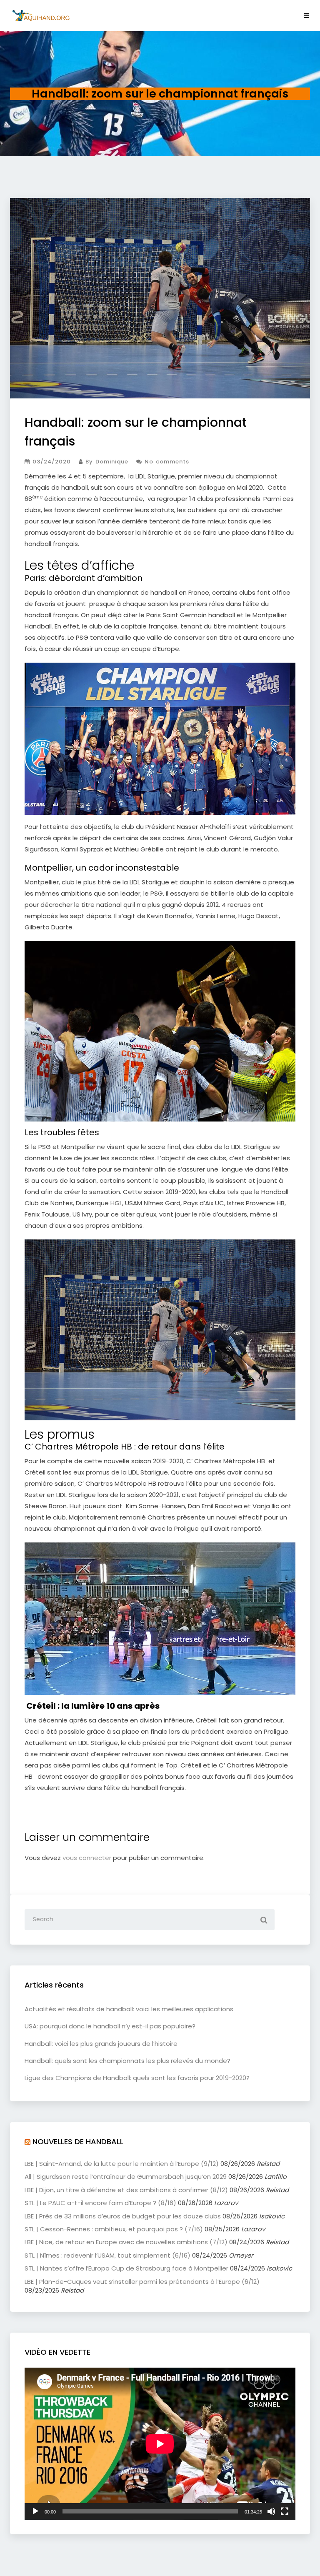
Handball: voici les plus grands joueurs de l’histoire (101, 2044)
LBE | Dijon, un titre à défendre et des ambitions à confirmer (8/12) (126, 2190)
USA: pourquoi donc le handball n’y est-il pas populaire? (110, 2026)
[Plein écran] (285, 2511)
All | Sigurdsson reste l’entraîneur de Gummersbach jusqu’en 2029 (126, 2177)
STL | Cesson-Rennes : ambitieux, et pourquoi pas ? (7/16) (114, 2229)
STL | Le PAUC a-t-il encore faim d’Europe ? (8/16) (100, 2203)
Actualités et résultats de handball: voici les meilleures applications (129, 2009)
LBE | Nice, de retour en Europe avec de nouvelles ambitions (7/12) (126, 2242)
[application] (160, 2444)
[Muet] (271, 2511)
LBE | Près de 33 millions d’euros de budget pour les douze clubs (123, 2216)
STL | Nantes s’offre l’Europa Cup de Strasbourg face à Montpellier (126, 2268)
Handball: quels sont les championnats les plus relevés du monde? (127, 2061)
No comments (166, 462)
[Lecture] (35, 2511)
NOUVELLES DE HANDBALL (78, 2142)
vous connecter (87, 1858)
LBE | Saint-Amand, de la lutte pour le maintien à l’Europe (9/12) (122, 2164)
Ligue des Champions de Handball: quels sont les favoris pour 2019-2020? (137, 2078)
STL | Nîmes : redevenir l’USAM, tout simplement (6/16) (107, 2255)
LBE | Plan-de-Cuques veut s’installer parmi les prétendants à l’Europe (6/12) (142, 2282)
